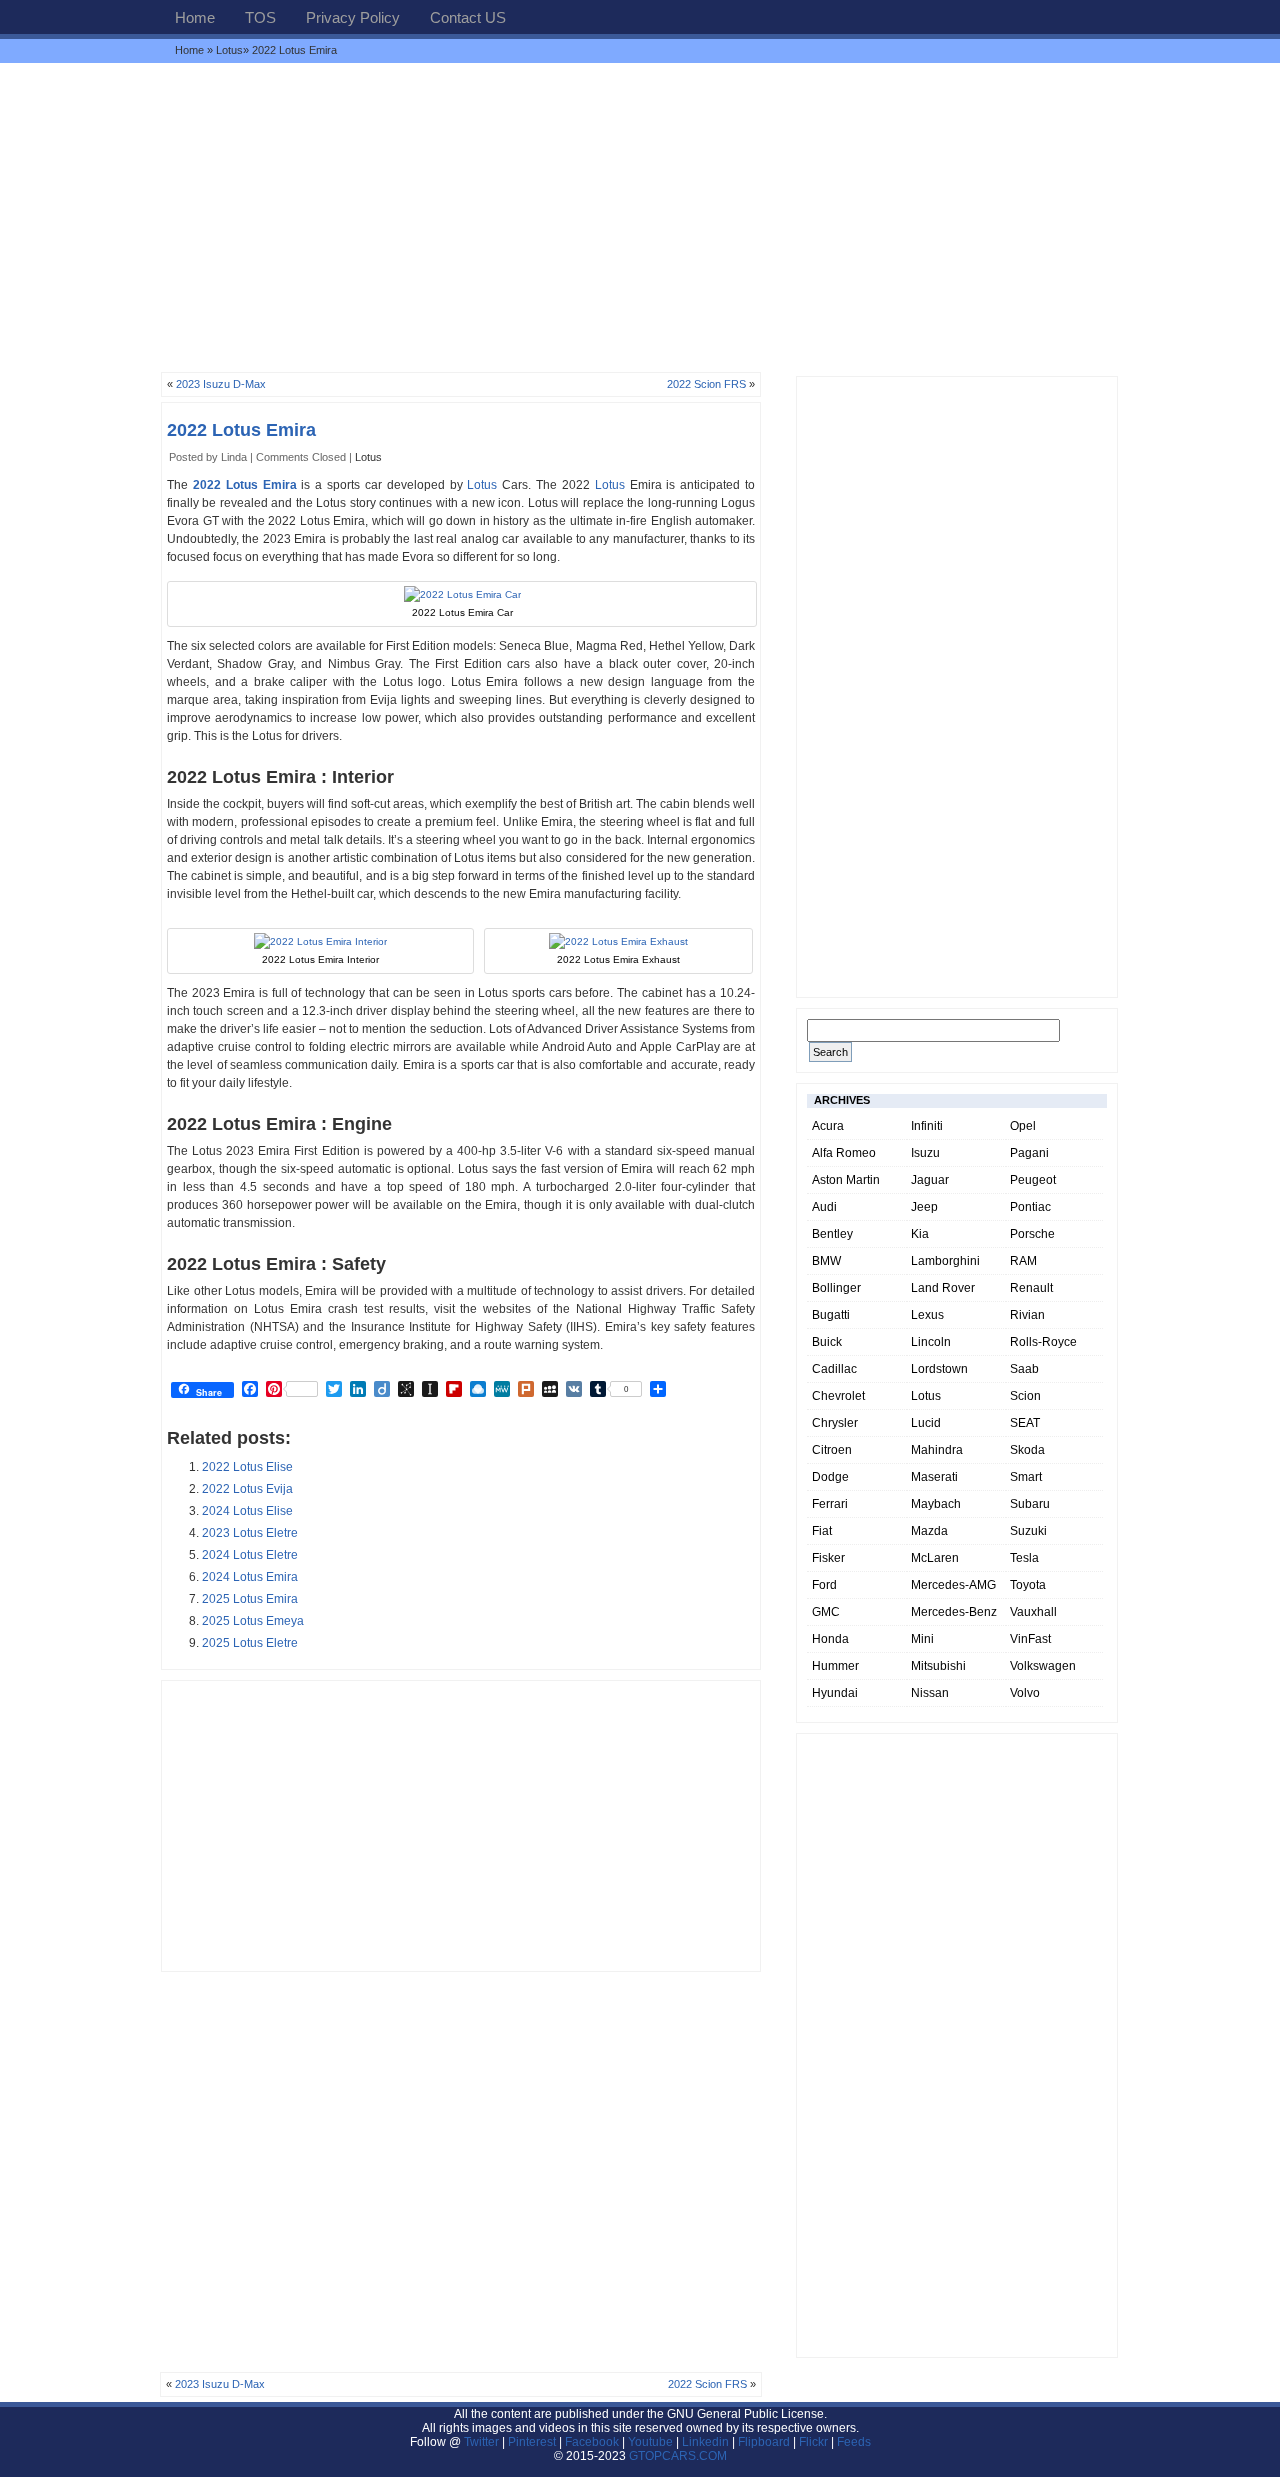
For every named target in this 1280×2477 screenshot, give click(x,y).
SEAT (1025, 1423)
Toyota (1028, 1585)
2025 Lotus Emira (250, 1599)
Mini (922, 1639)
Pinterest (532, 2442)
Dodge (830, 1477)
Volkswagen (1043, 1666)
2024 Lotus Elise (247, 1511)
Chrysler (835, 1423)
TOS (260, 17)
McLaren (935, 1558)
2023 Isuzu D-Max (221, 384)
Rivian (1027, 1315)
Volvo (1025, 1693)
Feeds (854, 2442)
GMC (826, 1612)
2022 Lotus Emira (241, 430)
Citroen (832, 1450)
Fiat (822, 1531)
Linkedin (705, 2442)
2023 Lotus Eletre (250, 1533)
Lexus (927, 1315)
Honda (830, 1639)
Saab (1024, 1369)
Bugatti (831, 1315)
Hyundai (835, 1693)
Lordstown (939, 1369)
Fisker (828, 1558)
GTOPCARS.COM (678, 2456)
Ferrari (830, 1504)
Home (195, 17)
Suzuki (1028, 1531)
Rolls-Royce (1043, 1342)
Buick (827, 1342)
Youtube (650, 2442)
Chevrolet (838, 1396)
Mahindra (937, 1450)
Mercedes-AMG (953, 1585)
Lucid (926, 1423)
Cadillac (834, 1369)
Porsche (1032, 1234)
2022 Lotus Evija (247, 1489)
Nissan (930, 1693)
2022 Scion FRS (706, 384)
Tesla (1024, 1558)
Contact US (468, 17)
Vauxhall (1033, 1612)
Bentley (832, 1234)
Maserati (934, 1477)
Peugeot (1033, 1180)
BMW (826, 1261)
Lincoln (931, 1342)
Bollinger (836, 1288)
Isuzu (925, 1153)
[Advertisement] (640, 217)
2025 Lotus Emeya (253, 1621)
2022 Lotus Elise (247, 1467)
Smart (1026, 1477)
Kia (920, 1234)
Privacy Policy (353, 17)
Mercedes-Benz (954, 1612)
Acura (828, 1126)
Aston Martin (846, 1180)
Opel (1023, 1126)
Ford (824, 1585)
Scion (1025, 1396)
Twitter (483, 2442)
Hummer (835, 1666)
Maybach (936, 1504)
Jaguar (930, 1180)
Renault (1031, 1288)
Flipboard (764, 2442)
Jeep (924, 1207)
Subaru (1030, 1504)
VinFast (1030, 1639)
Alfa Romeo (844, 1153)
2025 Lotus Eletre (250, 1643)
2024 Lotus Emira (250, 1577)
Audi (824, 1207)
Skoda (1027, 1450)
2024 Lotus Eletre (250, 1555)
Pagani (1029, 1153)
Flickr (813, 2442)
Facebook (592, 2442)
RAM (1023, 1261)
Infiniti (927, 1126)
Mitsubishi (938, 1666)
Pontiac (1030, 1207)
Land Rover (943, 1288)
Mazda (929, 1531)
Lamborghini (945, 1261)
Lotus (229, 50)
